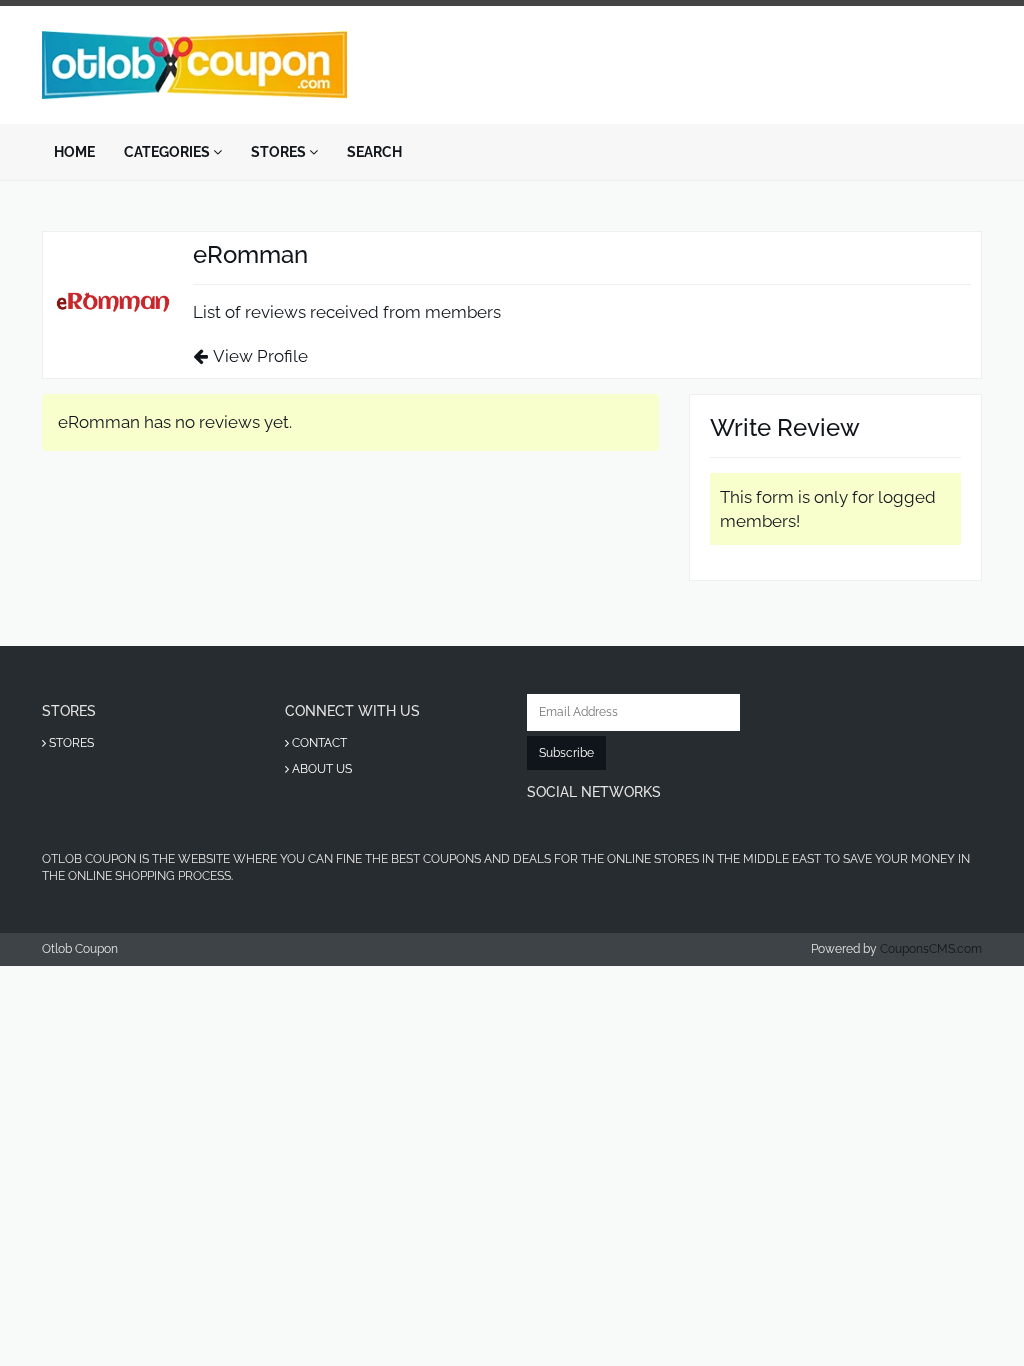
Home (74, 152)
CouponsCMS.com (931, 949)
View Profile (260, 356)
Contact (318, 743)
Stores (280, 152)
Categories (168, 152)
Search (374, 152)
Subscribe (566, 753)
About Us (320, 769)
